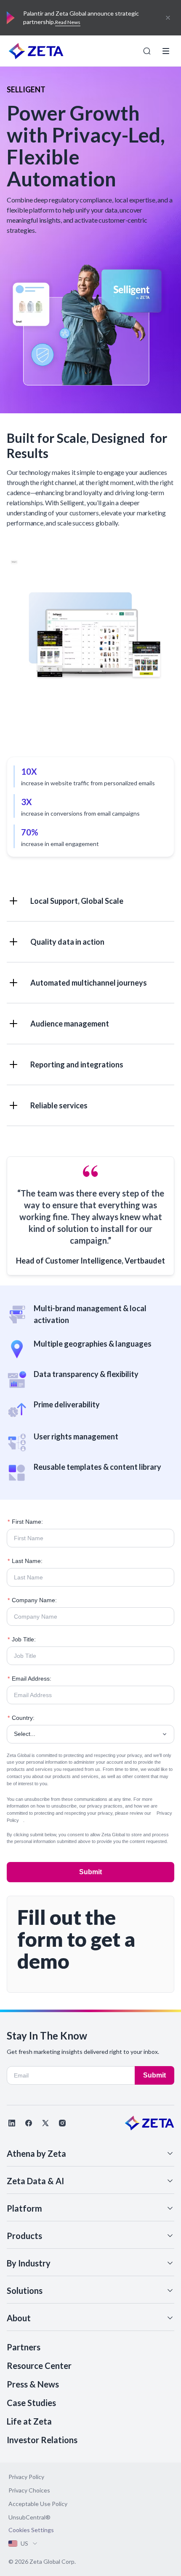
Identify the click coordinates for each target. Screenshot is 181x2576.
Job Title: (22, 1639)
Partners (24, 2347)
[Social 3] (45, 2123)
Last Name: (25, 1561)
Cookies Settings (31, 2530)
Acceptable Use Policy (38, 2504)
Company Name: (32, 1600)
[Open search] (147, 51)
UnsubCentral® (29, 2517)
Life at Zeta (29, 2421)
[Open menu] (166, 51)
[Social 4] (62, 2123)
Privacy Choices (29, 2490)
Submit (90, 1872)
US (24, 2543)
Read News (68, 22)
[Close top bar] (168, 18)
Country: (21, 1718)
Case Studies (31, 2403)
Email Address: (29, 1679)
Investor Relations (42, 2440)
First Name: (25, 1522)
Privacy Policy (26, 2477)
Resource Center (39, 2366)
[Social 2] (29, 2123)
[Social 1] (12, 2123)
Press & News (33, 2384)
